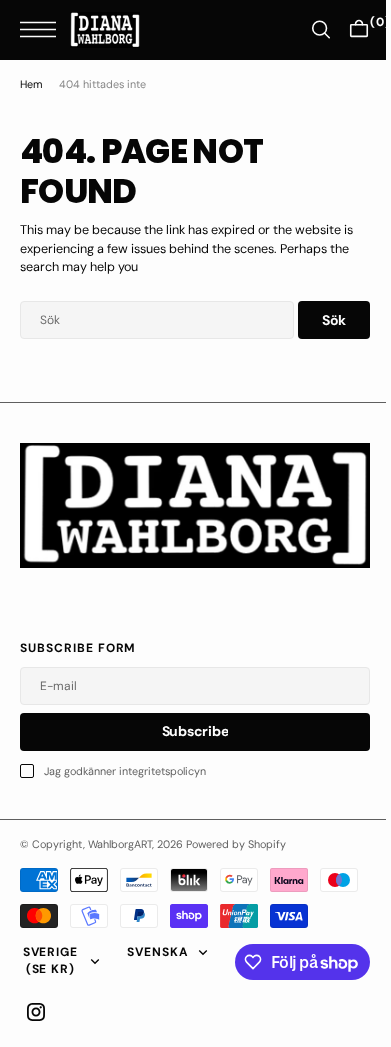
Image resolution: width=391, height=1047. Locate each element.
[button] (43, 29)
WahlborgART (120, 836)
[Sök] (306, 29)
